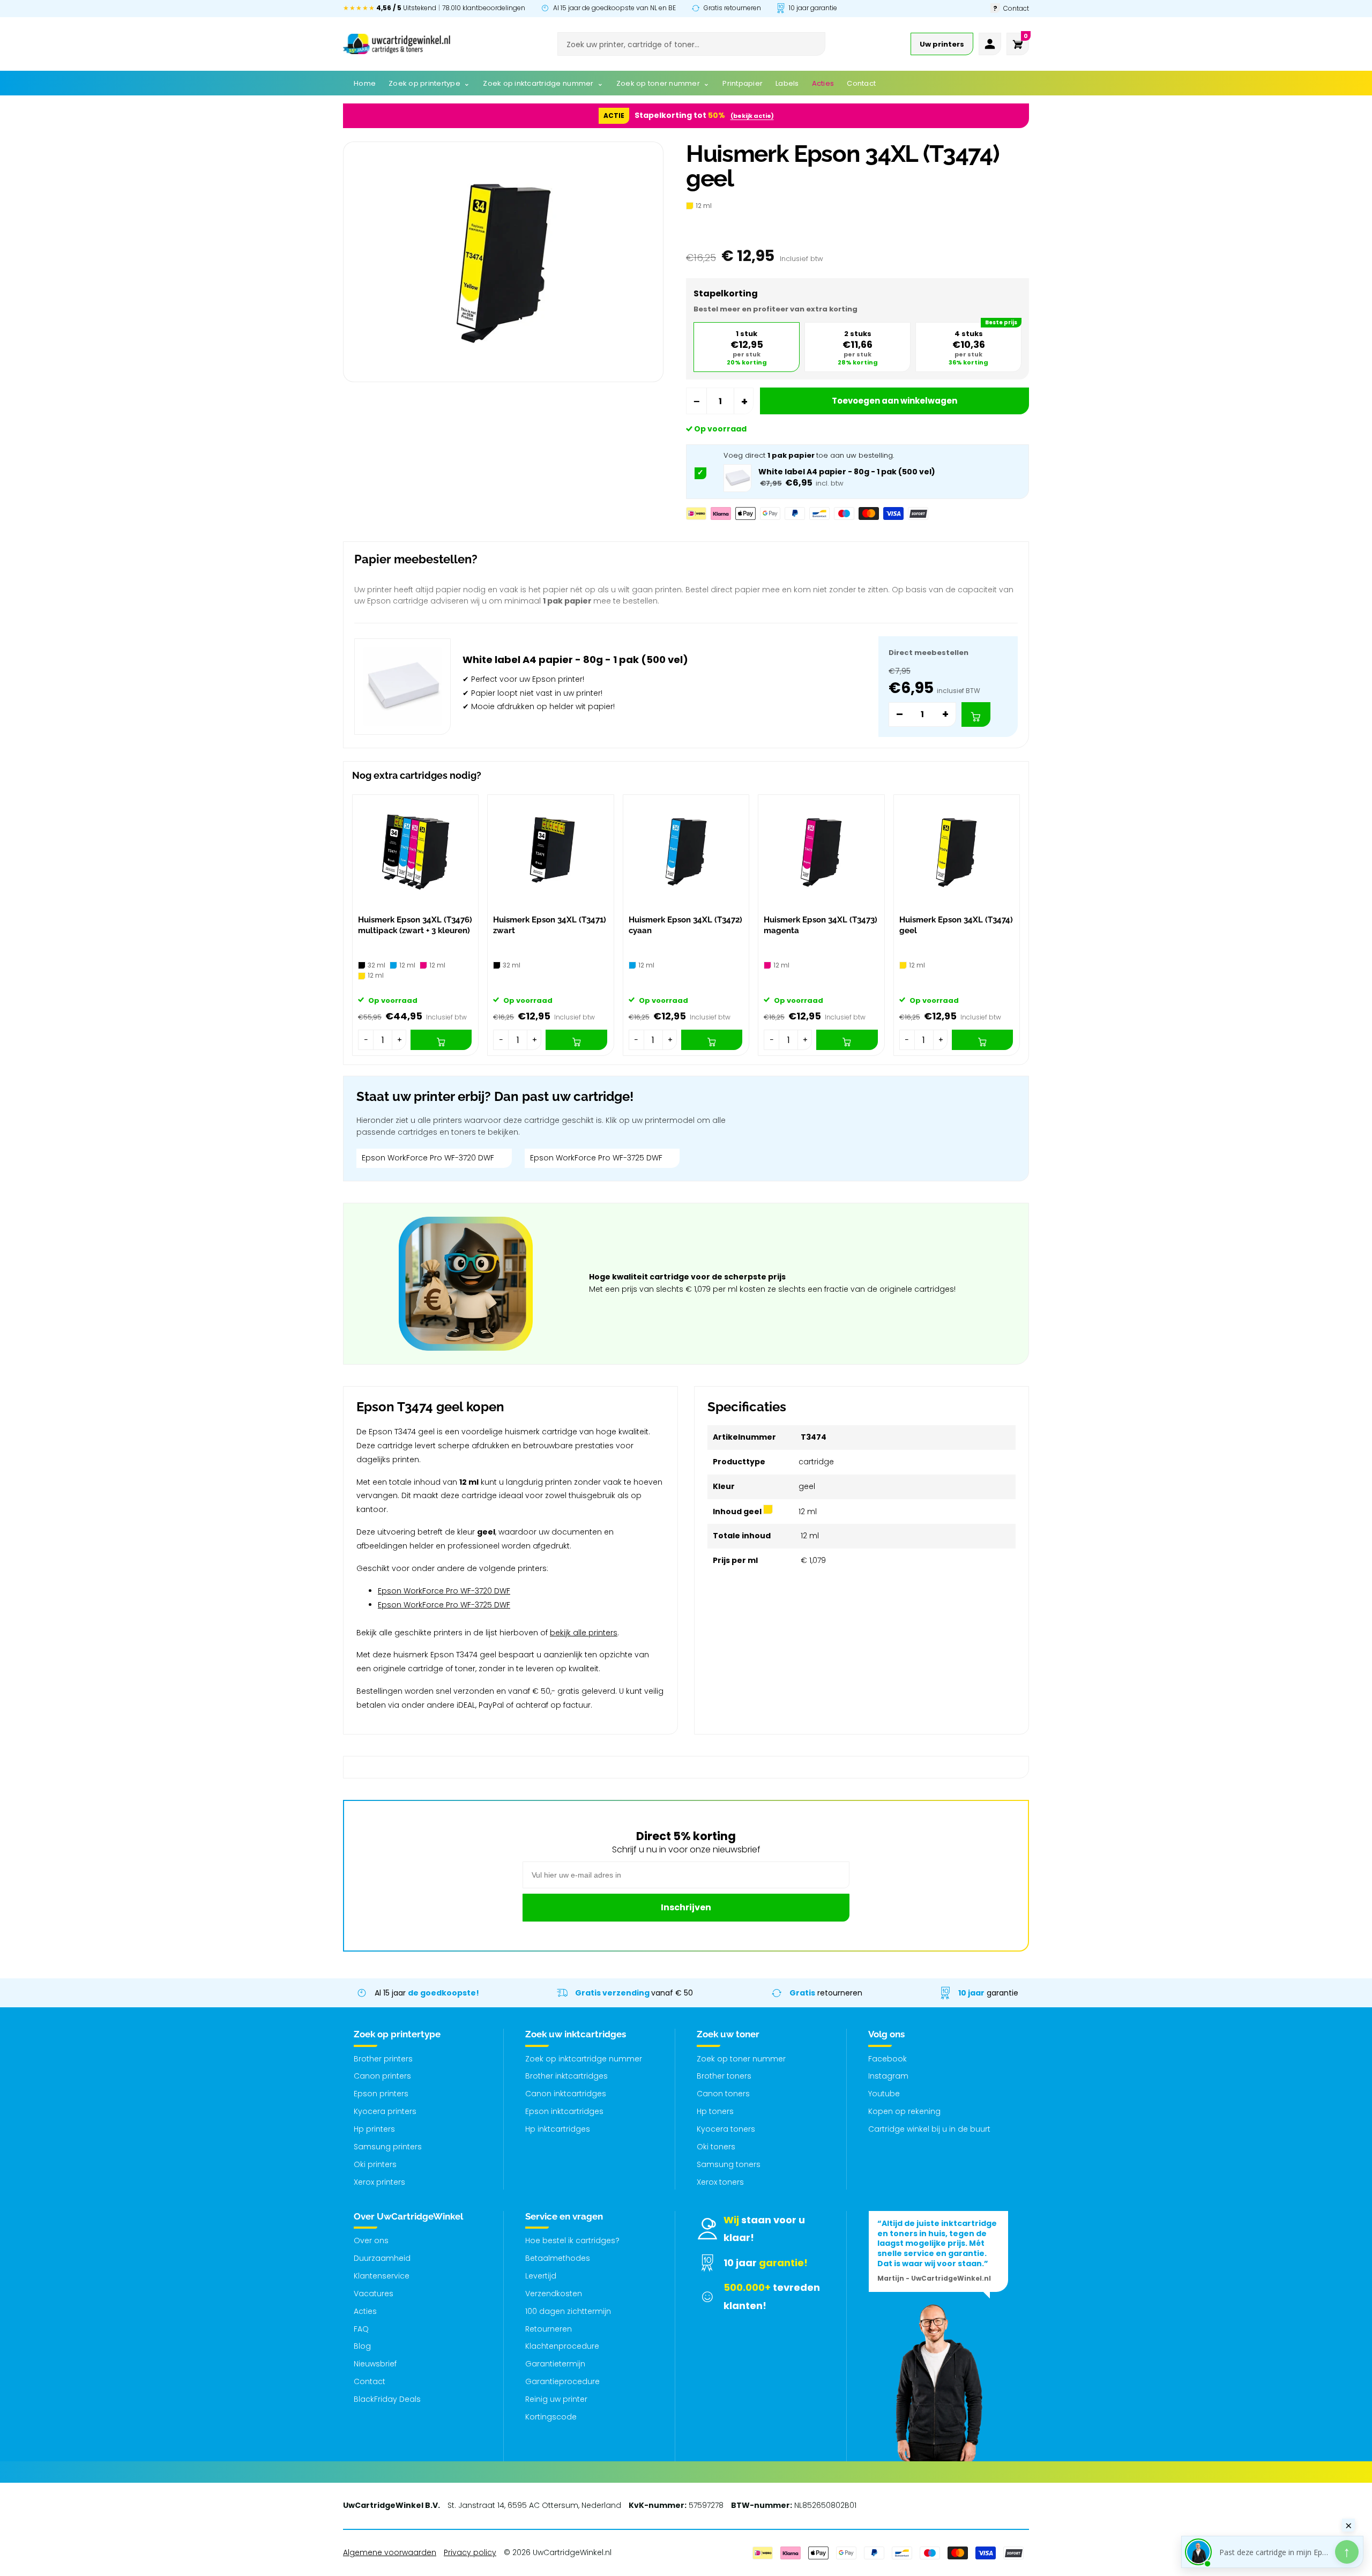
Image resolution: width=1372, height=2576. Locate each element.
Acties (365, 2311)
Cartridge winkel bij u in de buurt (929, 2129)
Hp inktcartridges (558, 2129)
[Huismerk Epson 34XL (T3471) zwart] (550, 852)
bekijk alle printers (584, 1633)
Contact (370, 2381)
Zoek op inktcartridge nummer (584, 2059)
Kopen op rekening (904, 2111)
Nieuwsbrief (375, 2364)
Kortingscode (551, 2417)
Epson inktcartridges (564, 2111)
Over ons (371, 2240)
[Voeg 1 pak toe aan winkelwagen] (976, 714)
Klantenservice (382, 2276)
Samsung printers (388, 2147)
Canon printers (382, 2076)
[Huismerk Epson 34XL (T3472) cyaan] (686, 852)
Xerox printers (379, 2182)
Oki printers (375, 2164)
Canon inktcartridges (566, 2094)
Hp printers (374, 2129)
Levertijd (541, 2276)
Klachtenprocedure (562, 2346)
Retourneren (549, 2329)
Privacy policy (470, 2552)
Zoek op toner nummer (741, 2059)
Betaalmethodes (558, 2258)
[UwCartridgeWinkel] (397, 44)
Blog (362, 2346)
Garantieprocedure (562, 2381)
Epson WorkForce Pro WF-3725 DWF (596, 1158)
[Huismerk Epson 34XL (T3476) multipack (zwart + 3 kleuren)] (415, 852)
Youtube (884, 2094)
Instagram (888, 2076)
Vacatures (374, 2294)
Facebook (888, 2059)
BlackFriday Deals (387, 2399)
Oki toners (716, 2147)
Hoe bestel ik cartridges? (572, 2240)
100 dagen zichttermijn (568, 2311)
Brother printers (383, 2059)
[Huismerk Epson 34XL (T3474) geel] (957, 852)
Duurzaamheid (382, 2258)
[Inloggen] (990, 44)
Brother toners (724, 2076)
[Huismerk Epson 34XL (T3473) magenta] (821, 852)
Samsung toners (729, 2164)
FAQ (361, 2329)
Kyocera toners (726, 2129)
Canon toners (723, 2094)
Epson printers (381, 2094)
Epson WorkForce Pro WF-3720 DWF (428, 1158)
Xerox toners (720, 2182)
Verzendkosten (554, 2294)
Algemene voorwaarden (390, 2552)
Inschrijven (686, 1907)
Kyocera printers (385, 2111)
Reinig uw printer (556, 2399)
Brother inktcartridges (566, 2076)
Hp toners (715, 2111)
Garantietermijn (555, 2364)
